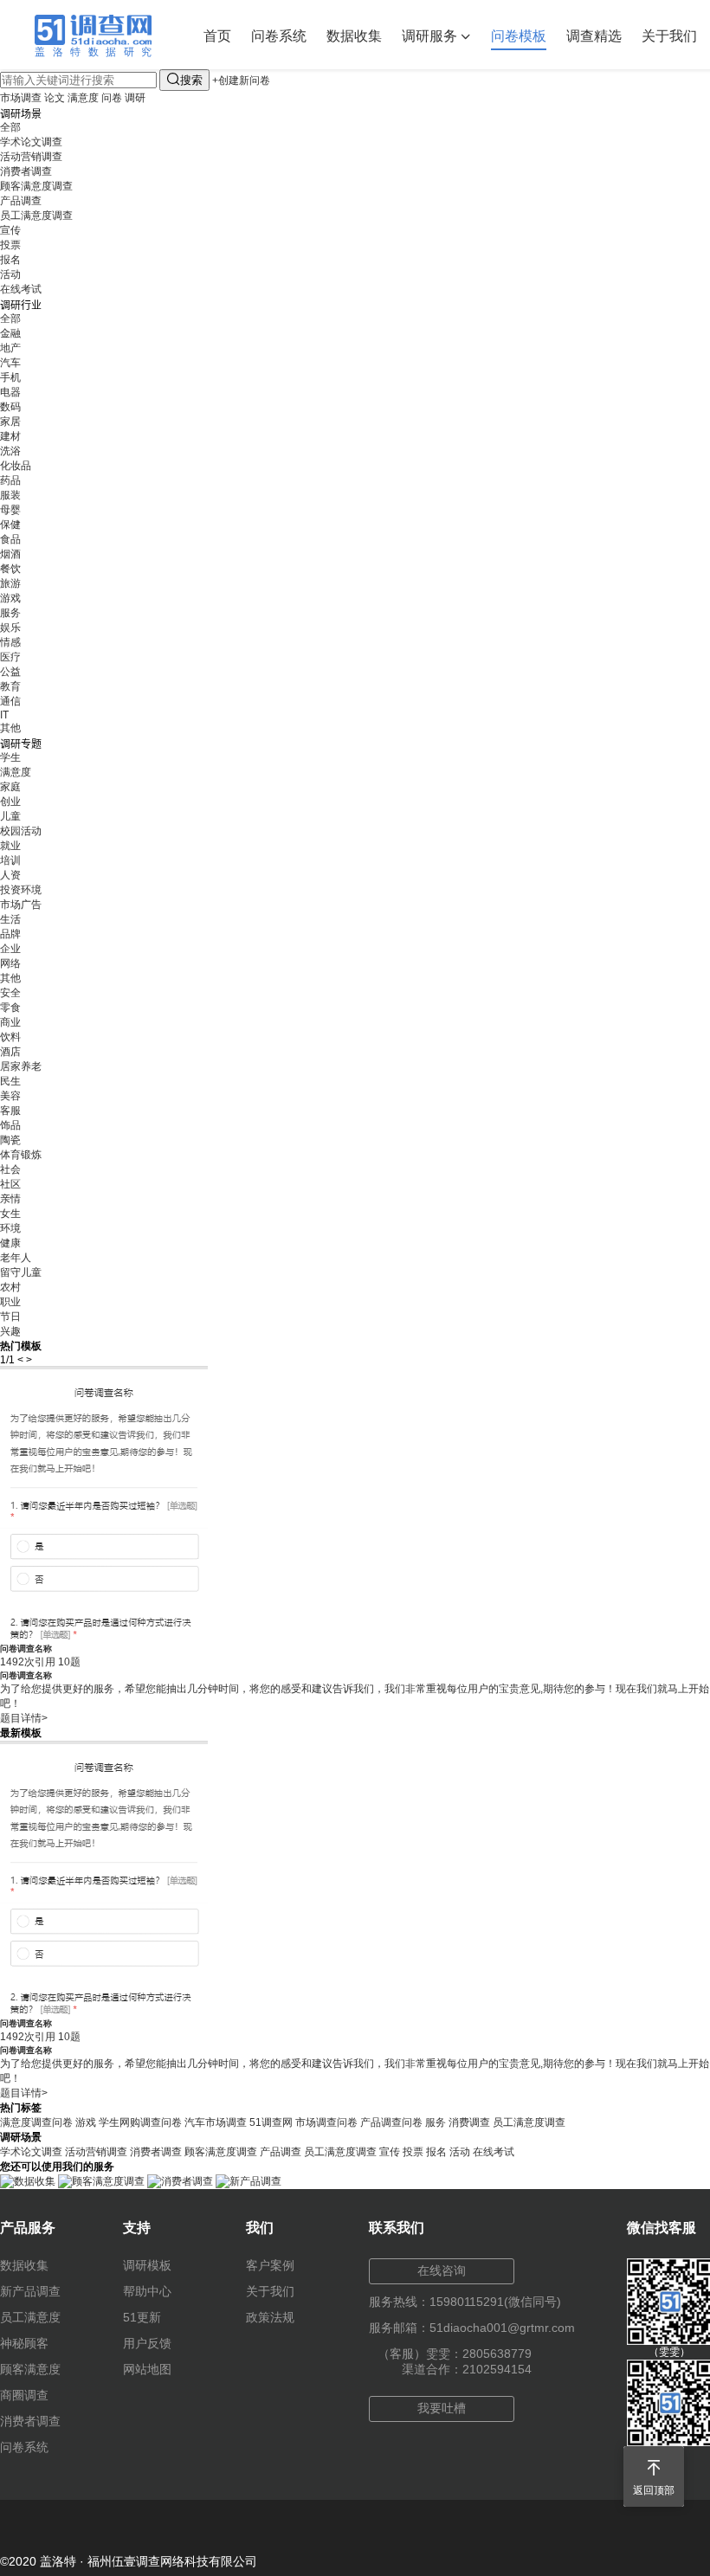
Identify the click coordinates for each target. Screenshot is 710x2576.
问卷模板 (519, 36)
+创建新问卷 (241, 80)
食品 (10, 539)
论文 (55, 98)
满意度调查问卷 (36, 2122)
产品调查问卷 (391, 2122)
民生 (10, 1081)
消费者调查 (26, 171)
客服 (10, 1111)
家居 (10, 422)
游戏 (10, 598)
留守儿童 (21, 1272)
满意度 (83, 98)
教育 (10, 686)
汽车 (10, 363)
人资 (10, 875)
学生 (10, 757)
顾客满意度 (30, 2369)
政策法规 (270, 2317)
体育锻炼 (21, 1155)
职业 (10, 1302)
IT (4, 715)
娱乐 (10, 628)
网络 (10, 963)
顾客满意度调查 (36, 186)
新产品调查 (30, 2291)
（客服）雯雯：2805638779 (455, 2354)
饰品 (10, 1125)
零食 (10, 1008)
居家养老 (21, 1066)
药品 (10, 480)
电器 (10, 392)
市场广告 (21, 905)
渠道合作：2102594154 (467, 2369)
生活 (10, 919)
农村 (10, 1287)
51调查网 (271, 2122)
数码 (10, 407)
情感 (10, 642)
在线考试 (21, 289)
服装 (10, 495)
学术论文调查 (31, 142)
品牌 (10, 934)
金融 (10, 333)
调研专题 (21, 744)
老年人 (16, 1258)
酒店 (10, 1052)
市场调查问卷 (326, 2122)
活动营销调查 (31, 157)
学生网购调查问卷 (140, 2122)
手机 (10, 377)
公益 (10, 672)
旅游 (10, 583)
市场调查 (21, 98)
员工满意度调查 (36, 216)
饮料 (10, 1037)
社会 (10, 1169)
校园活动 (21, 831)
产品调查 (21, 201)
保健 (10, 525)
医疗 (10, 657)
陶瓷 (10, 1140)
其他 (10, 728)
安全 (10, 993)
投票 (10, 245)
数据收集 (354, 36)
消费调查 (469, 2122)
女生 (10, 1214)
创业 (10, 802)
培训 (10, 860)
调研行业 (21, 306)
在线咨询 (442, 2270)
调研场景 (21, 114)
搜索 (184, 79)
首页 (217, 36)
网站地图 (147, 2369)
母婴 (10, 510)
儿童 (10, 816)
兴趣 (10, 1331)
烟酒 (10, 554)
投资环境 (21, 890)
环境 (10, 1228)
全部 (10, 127)
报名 (10, 260)
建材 (10, 436)
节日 (10, 1317)
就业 (10, 846)
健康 (10, 1243)
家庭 (10, 787)
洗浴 (10, 451)
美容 (10, 1096)
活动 (10, 274)
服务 (10, 613)
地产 (10, 348)
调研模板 (147, 2265)
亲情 (10, 1199)
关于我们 (669, 36)
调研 (135, 98)
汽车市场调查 (216, 2122)
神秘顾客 (24, 2343)
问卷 (112, 98)
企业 (10, 949)
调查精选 (594, 36)
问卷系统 (279, 36)
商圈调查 (24, 2395)
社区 (10, 1184)
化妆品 (16, 466)
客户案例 (270, 2265)
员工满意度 (30, 2317)
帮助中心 (147, 2291)
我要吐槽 (442, 2408)
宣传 (10, 230)
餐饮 (10, 569)
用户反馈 (147, 2343)
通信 (10, 701)
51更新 (142, 2317)
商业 (10, 1022)
